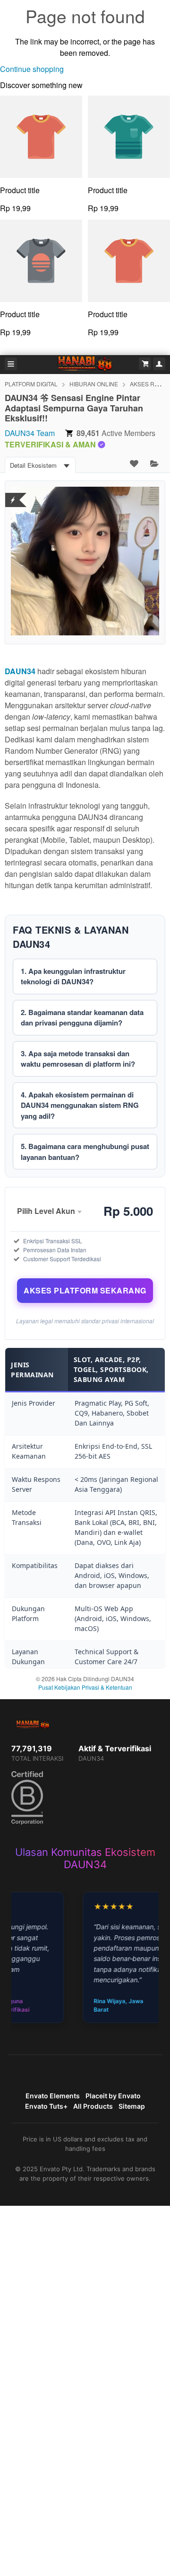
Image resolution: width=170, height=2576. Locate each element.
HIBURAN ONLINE (94, 384)
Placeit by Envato (113, 2096)
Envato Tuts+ (46, 2106)
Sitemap (132, 2106)
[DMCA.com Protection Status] (13, 494)
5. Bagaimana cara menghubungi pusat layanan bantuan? (85, 1152)
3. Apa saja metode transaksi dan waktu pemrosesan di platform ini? (78, 1059)
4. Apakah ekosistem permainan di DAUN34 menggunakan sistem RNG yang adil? (80, 1105)
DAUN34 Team (30, 433)
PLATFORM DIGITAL (31, 384)
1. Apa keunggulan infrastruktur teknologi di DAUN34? (73, 976)
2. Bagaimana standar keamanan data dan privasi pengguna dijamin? (82, 1018)
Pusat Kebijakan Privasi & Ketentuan (85, 1687)
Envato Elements (53, 2096)
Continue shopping (32, 69)
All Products (93, 2106)
